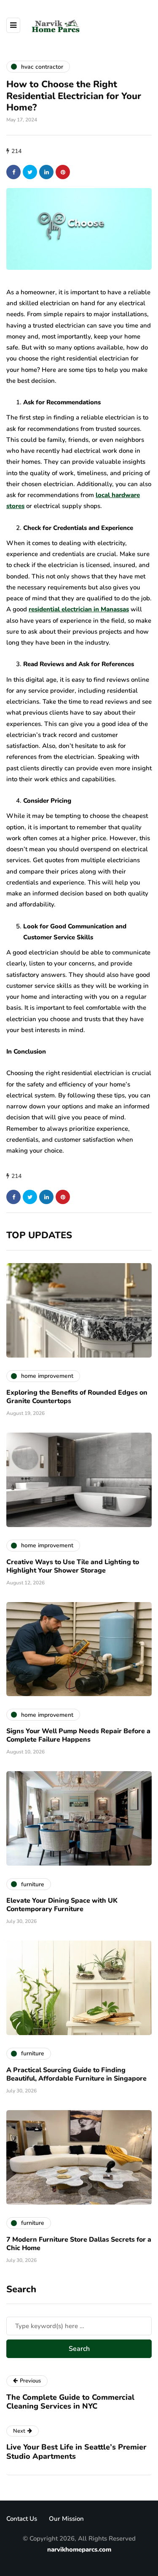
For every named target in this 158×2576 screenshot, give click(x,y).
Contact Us (22, 2519)
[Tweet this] (30, 172)
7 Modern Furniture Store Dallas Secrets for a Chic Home (79, 2244)
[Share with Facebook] (13, 172)
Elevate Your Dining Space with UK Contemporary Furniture (62, 1905)
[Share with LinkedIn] (46, 172)
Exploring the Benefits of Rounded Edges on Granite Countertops (77, 1397)
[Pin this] (63, 172)
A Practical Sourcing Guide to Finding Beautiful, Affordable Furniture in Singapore (76, 2074)
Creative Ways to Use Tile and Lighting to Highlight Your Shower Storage (73, 1566)
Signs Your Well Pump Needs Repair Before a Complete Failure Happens (78, 1735)
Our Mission (66, 2519)
